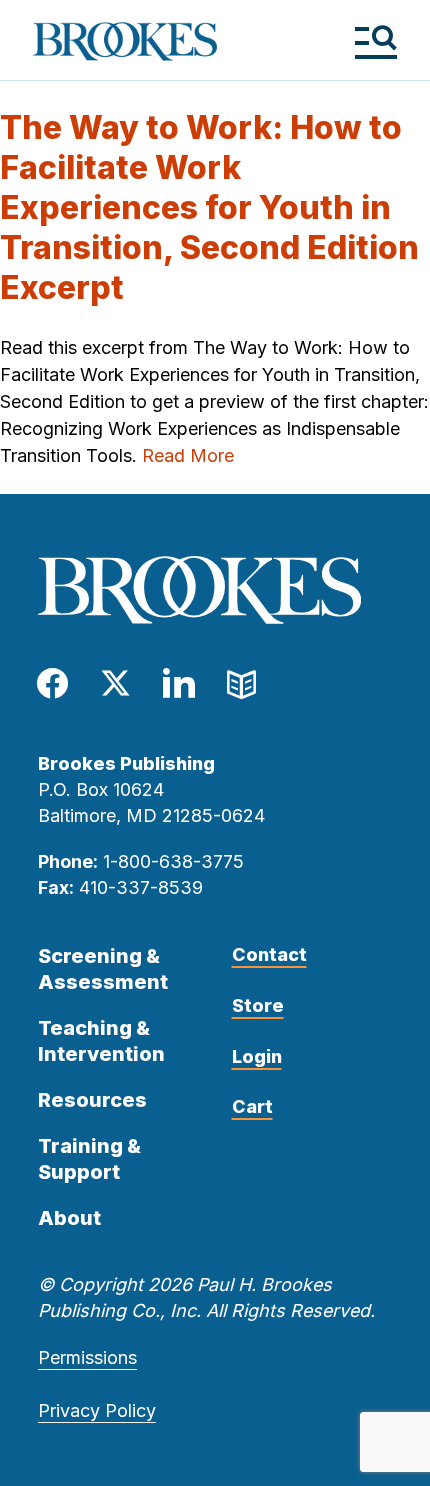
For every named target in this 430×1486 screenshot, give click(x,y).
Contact (269, 954)
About (69, 1218)
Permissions (87, 1357)
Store (258, 1005)
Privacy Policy (97, 1410)
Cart (252, 1106)
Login (257, 1056)
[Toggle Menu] (375, 41)
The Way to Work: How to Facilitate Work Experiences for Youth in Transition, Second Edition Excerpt (209, 207)
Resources (92, 1100)
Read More (188, 455)
